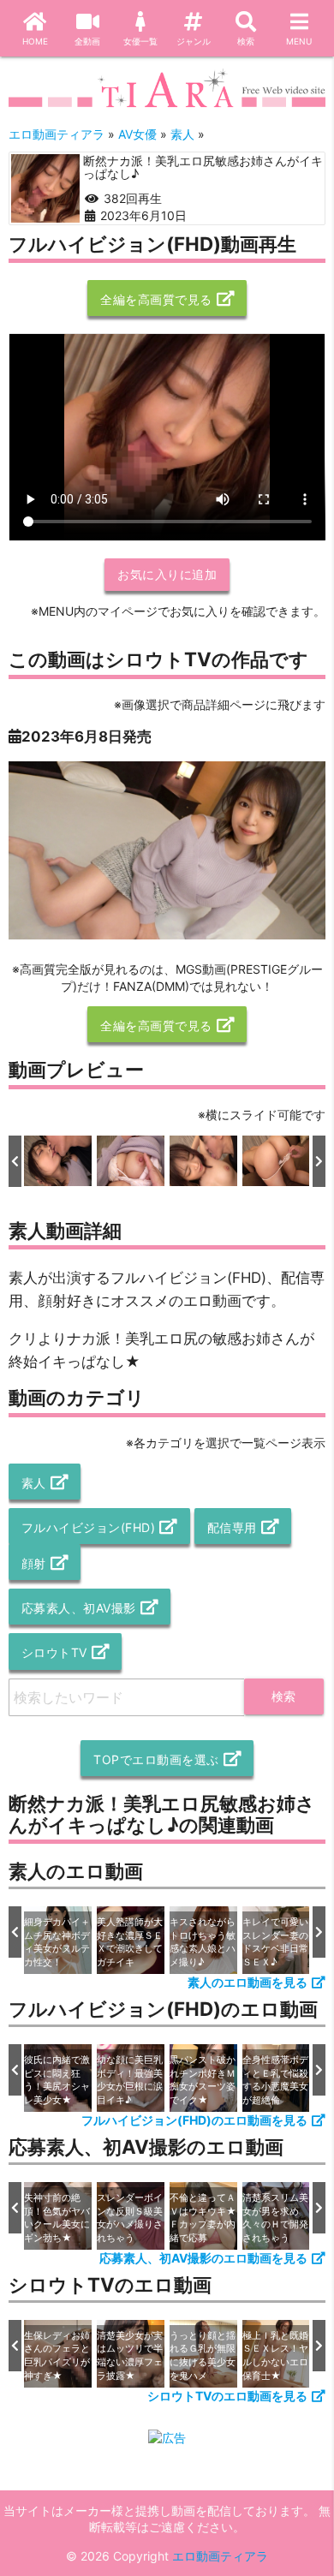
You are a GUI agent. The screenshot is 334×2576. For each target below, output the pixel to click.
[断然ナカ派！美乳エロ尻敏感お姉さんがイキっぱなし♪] (45, 188)
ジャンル (194, 41)
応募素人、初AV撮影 (79, 1608)
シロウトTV (54, 1652)
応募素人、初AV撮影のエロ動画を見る (203, 2258)
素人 (34, 1483)
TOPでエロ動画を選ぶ (156, 1759)
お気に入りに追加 (167, 574)
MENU (299, 41)
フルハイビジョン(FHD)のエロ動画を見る (194, 2120)
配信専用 (232, 1527)
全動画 (87, 41)
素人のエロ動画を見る (248, 1982)
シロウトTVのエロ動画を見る (227, 2396)
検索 (246, 41)
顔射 (34, 1563)
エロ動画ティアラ (220, 2556)
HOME (35, 41)
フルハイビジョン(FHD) (89, 1527)
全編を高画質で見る (156, 299)
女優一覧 (140, 41)
